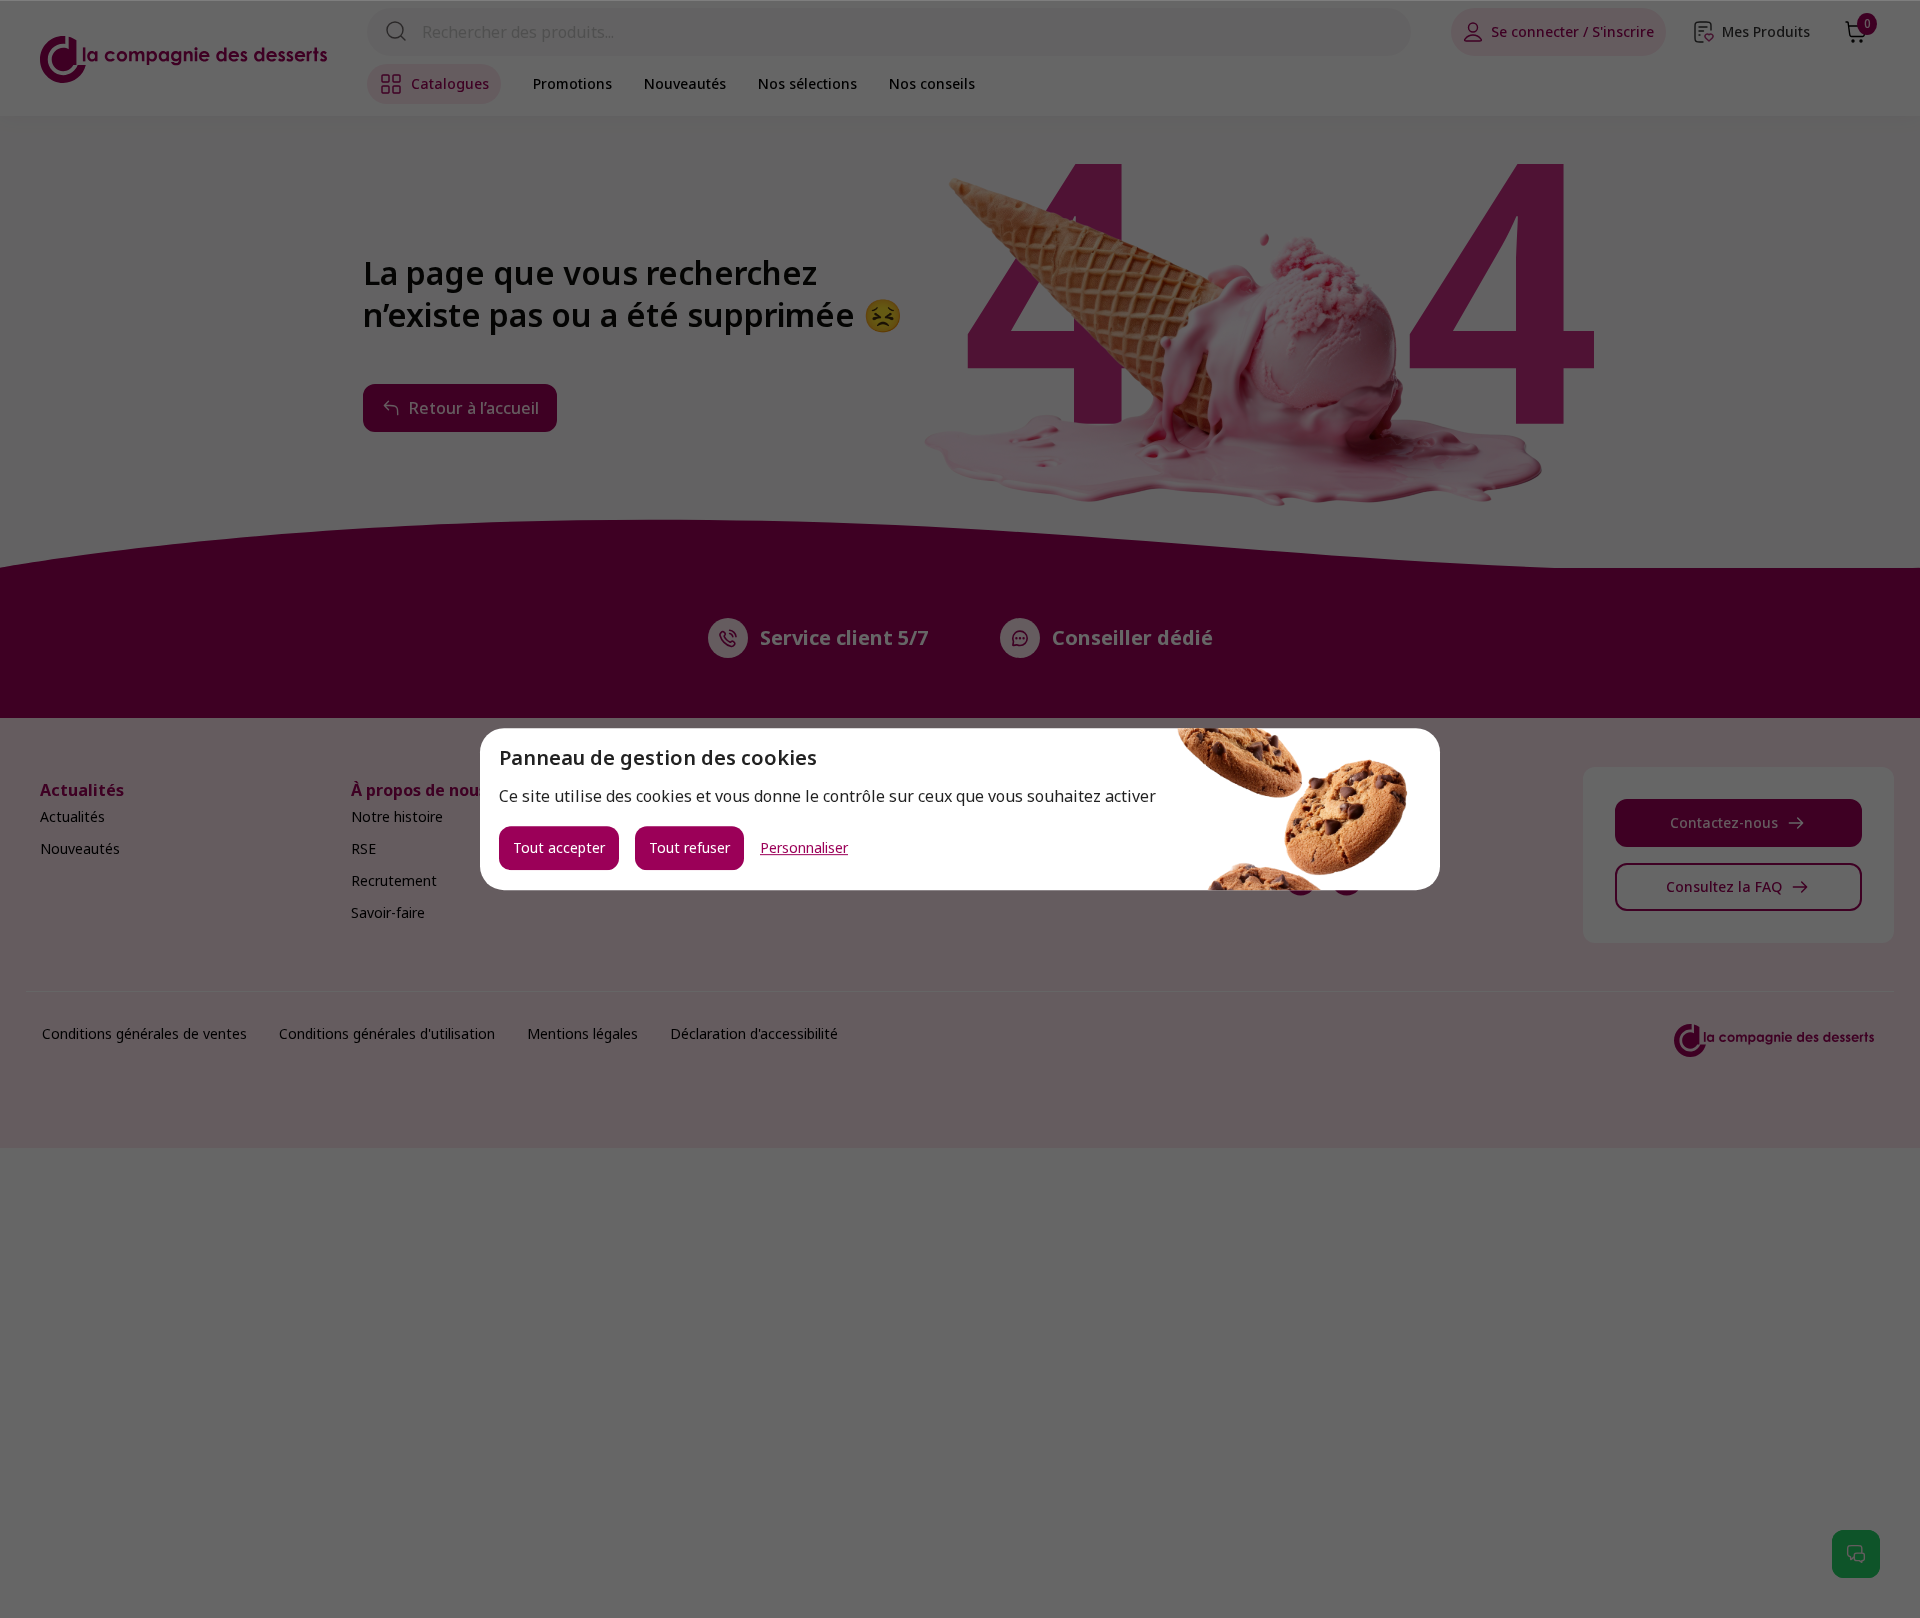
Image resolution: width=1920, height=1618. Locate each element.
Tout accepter (559, 847)
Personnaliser (804, 848)
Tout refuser (689, 847)
